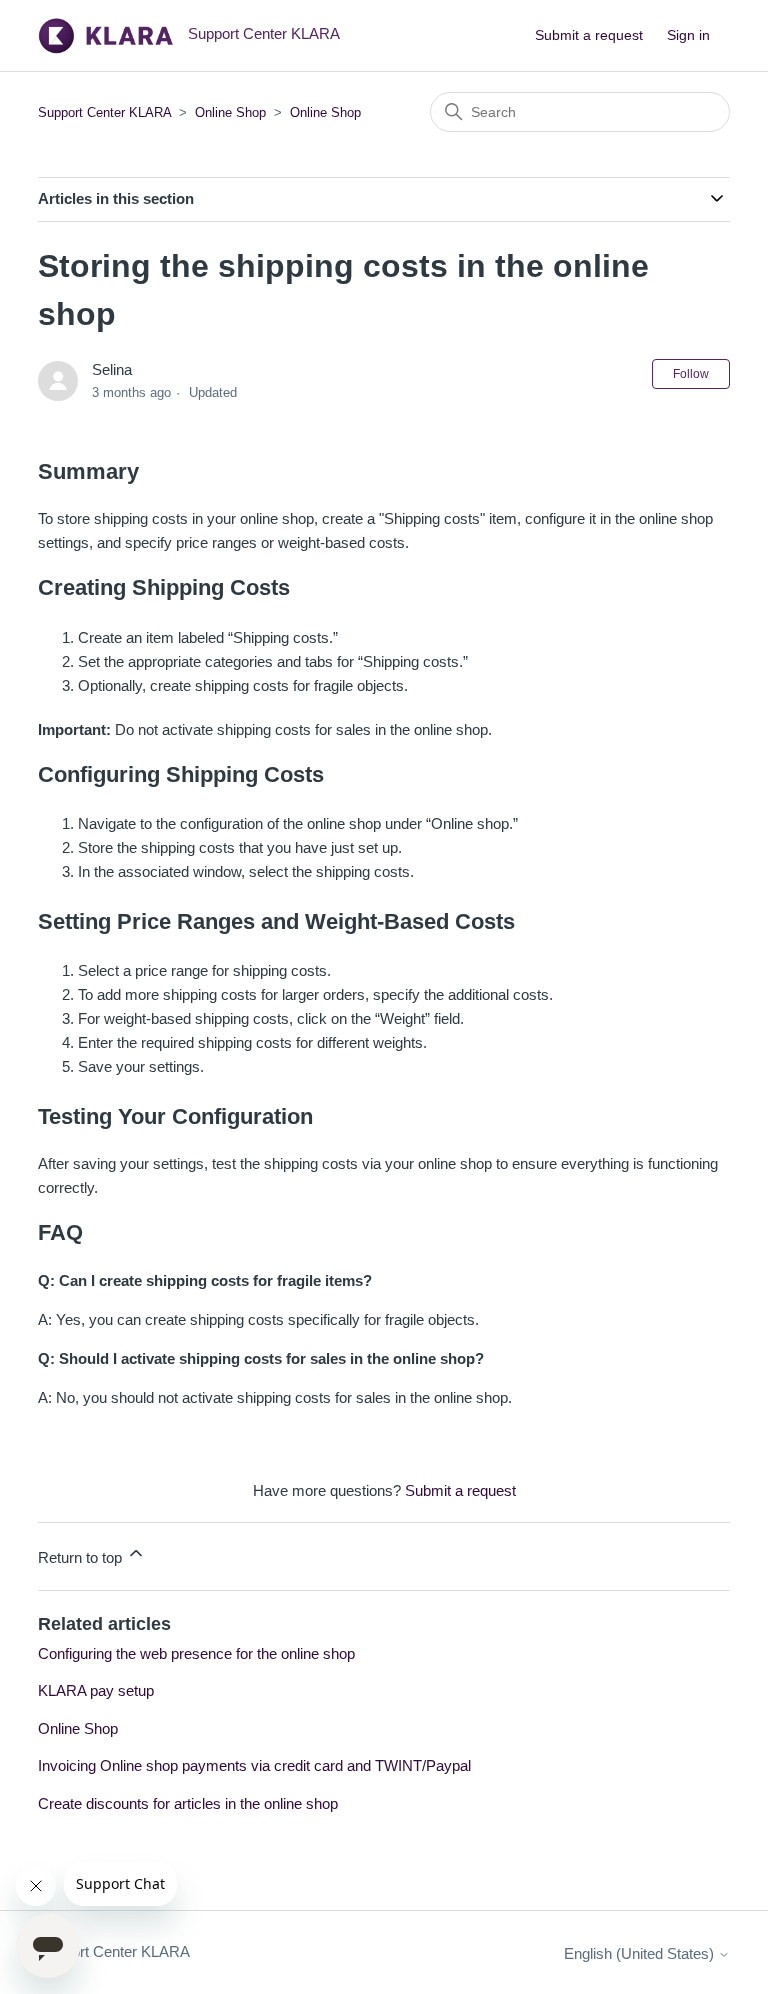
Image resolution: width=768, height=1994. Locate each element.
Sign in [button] (688, 35)
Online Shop (230, 112)
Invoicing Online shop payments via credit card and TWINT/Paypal (254, 1765)
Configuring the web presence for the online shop (196, 1653)
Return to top (82, 1557)
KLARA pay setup (96, 1690)
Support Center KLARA (106, 112)
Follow (691, 374)
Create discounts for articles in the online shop (188, 1803)
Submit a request (589, 35)
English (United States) (641, 1953)
